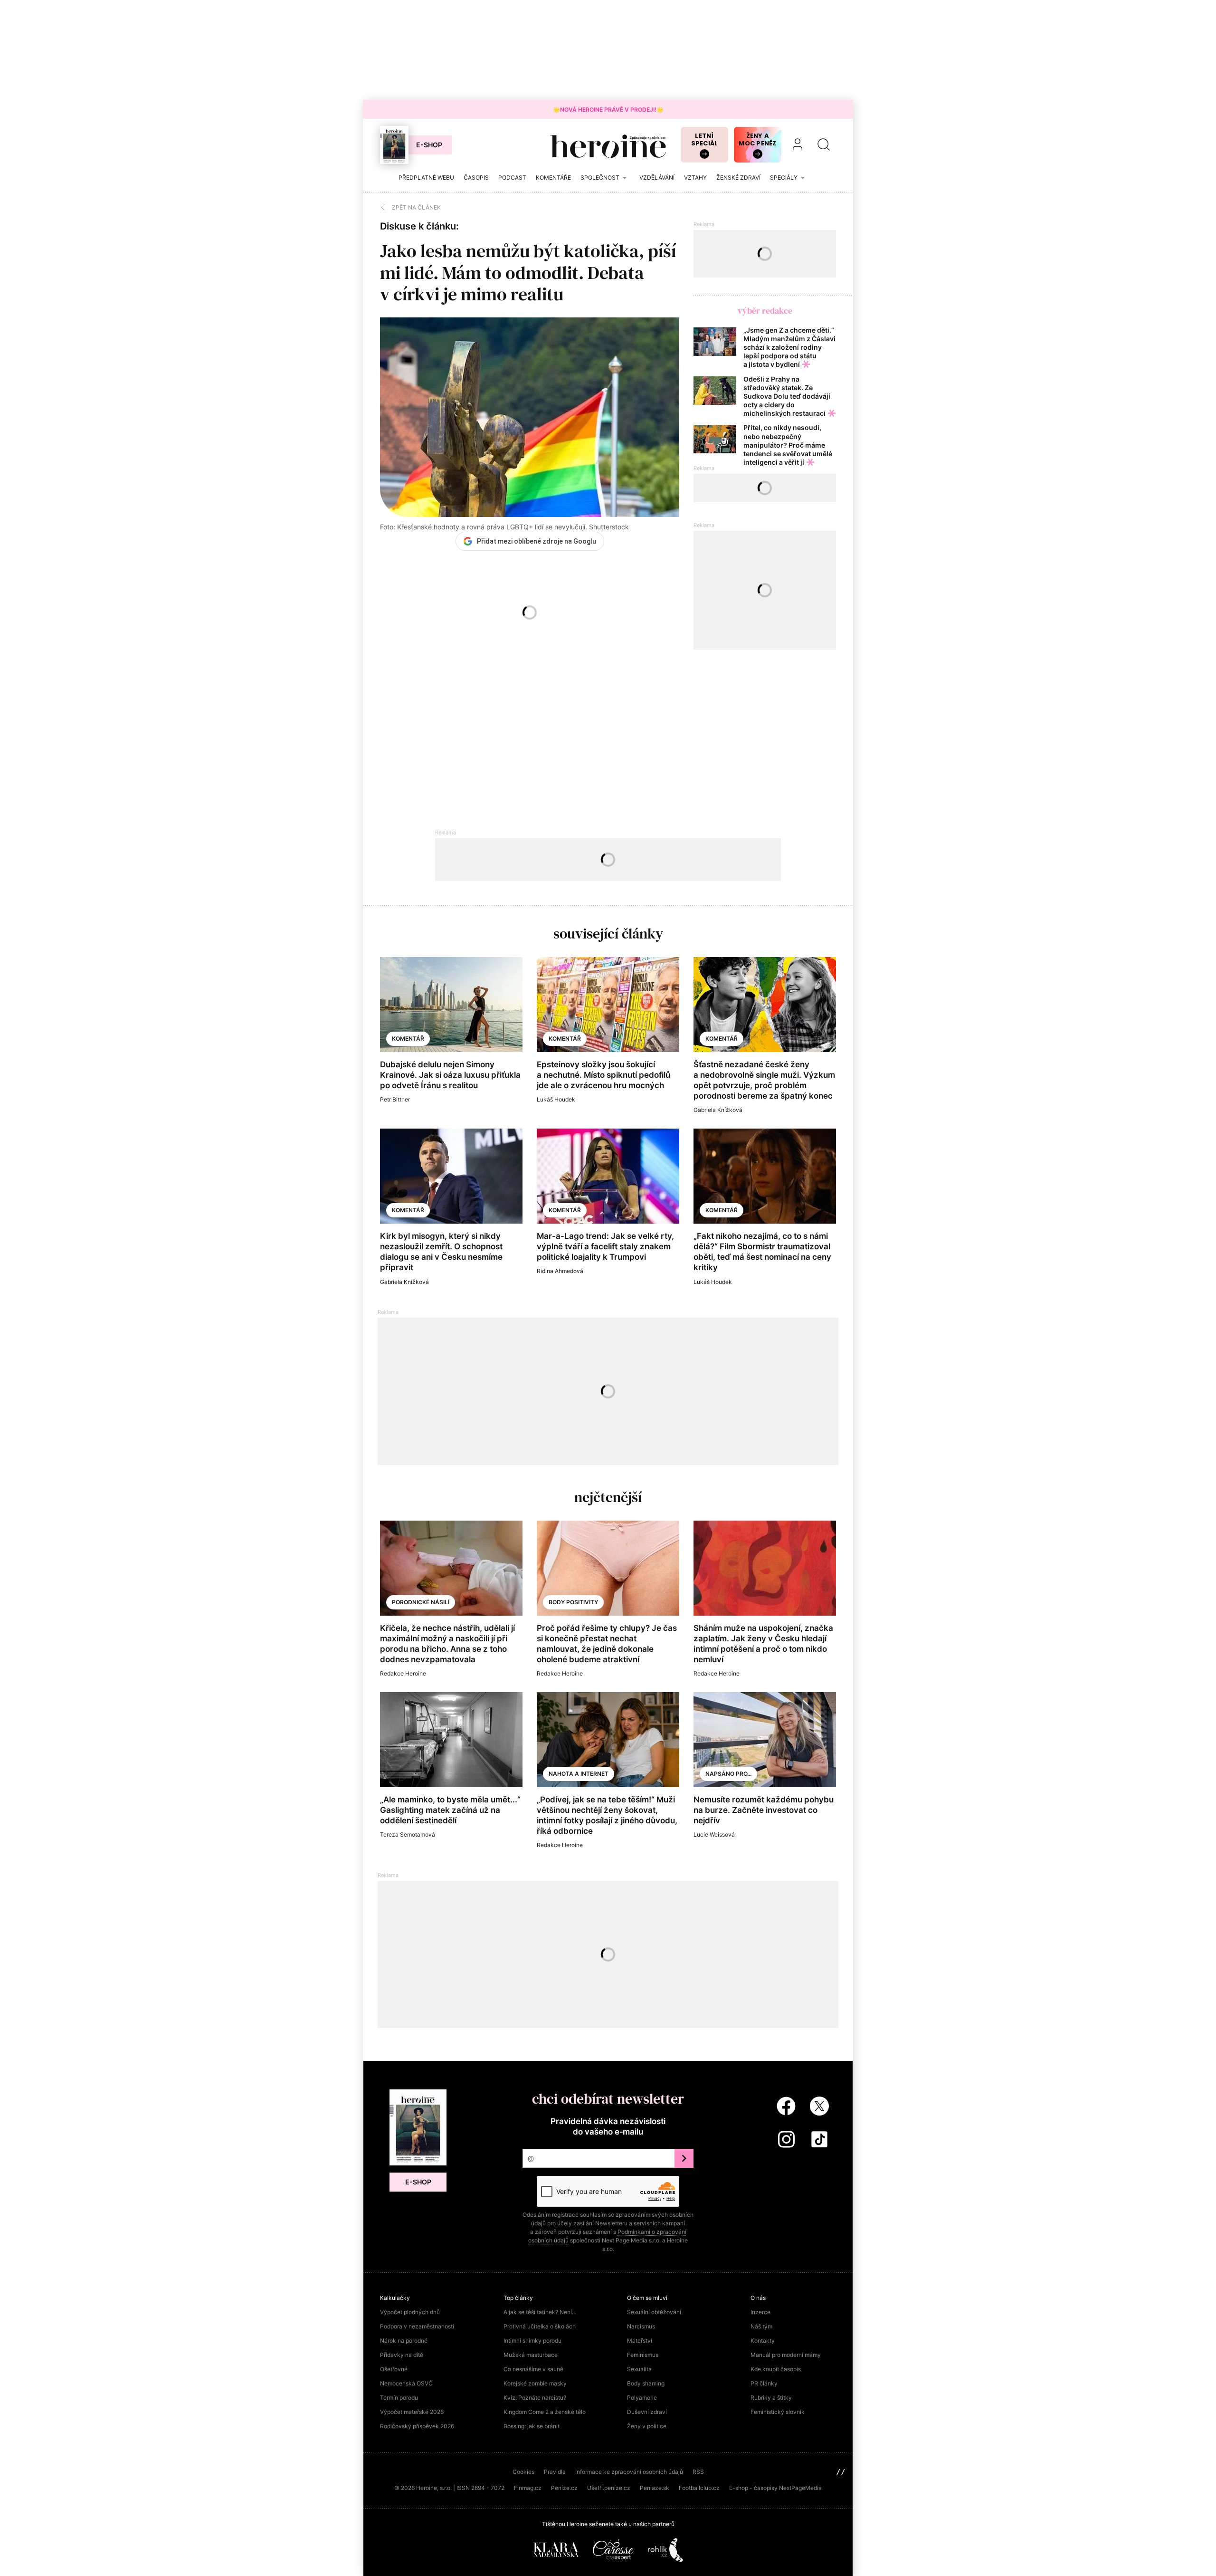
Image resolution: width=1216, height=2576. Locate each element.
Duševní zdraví (647, 2412)
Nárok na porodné (404, 2341)
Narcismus (641, 2326)
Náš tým (761, 2326)
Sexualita (639, 2369)
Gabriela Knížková (718, 1110)
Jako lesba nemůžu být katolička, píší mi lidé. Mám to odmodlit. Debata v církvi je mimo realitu (528, 273)
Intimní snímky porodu (532, 2341)
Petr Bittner (395, 1099)
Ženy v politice (647, 2426)
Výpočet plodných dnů (410, 2312)
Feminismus (643, 2355)
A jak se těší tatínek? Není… (540, 2312)
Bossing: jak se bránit (532, 2426)
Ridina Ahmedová (560, 1271)
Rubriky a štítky (771, 2398)
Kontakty (763, 2341)
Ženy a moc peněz (757, 139)
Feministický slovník (778, 2412)
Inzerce (760, 2312)
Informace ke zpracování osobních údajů (629, 2472)
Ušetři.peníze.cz (609, 2488)
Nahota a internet (579, 1774)
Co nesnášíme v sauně (533, 2369)
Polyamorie (642, 2398)
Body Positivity (573, 1602)
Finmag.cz (528, 2488)
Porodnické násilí (421, 1602)
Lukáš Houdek (556, 1099)
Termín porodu (399, 2398)
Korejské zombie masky (535, 2383)
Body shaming (646, 2383)
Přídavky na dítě (402, 2355)
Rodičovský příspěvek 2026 (417, 2426)
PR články (764, 2383)
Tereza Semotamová (408, 1834)
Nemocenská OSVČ (406, 2383)
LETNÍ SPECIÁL (705, 139)
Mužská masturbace (531, 2355)
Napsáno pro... (728, 1774)
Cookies (523, 2472)
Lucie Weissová (714, 1834)
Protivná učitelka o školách (540, 2326)
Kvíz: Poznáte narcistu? (535, 2398)
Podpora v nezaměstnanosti (417, 2326)
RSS (698, 2472)
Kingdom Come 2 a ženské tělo (545, 2412)
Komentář (408, 1039)
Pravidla (555, 2472)
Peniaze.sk (655, 2488)
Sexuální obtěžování (654, 2312)
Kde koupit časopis (776, 2369)
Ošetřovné (394, 2369)
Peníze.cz (564, 2488)
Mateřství (640, 2341)
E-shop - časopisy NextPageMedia (775, 2488)
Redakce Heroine (403, 1673)
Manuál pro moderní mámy (786, 2355)
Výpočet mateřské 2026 (412, 2412)
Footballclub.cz (699, 2488)
